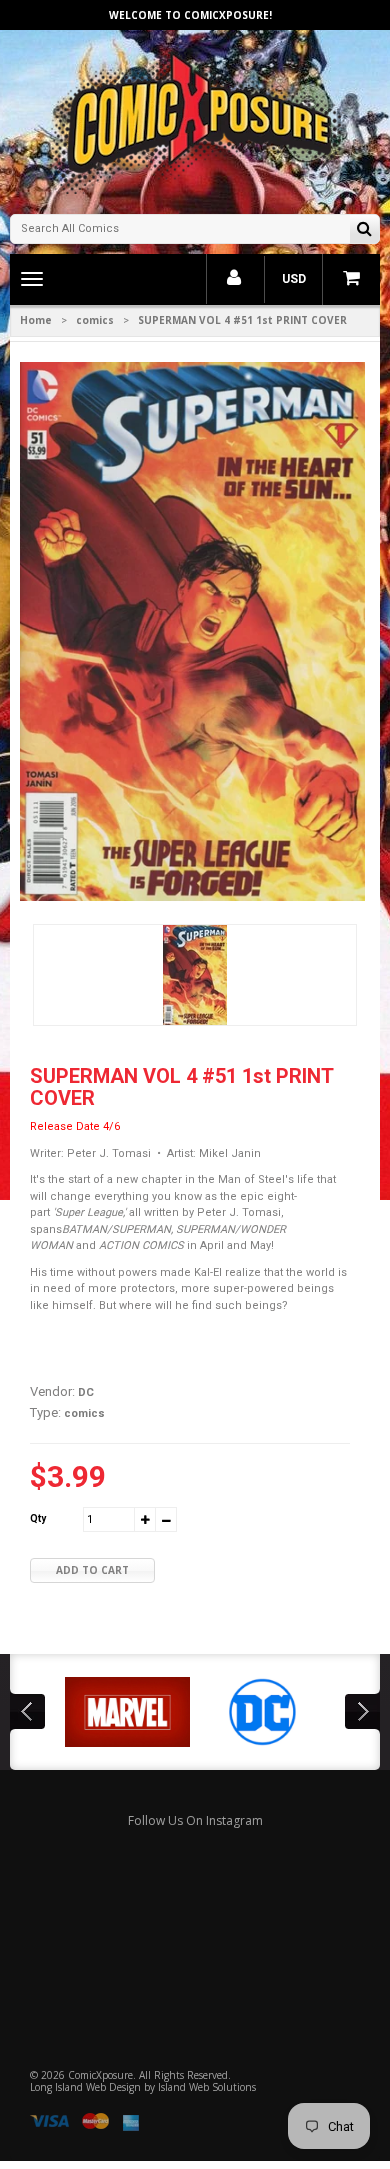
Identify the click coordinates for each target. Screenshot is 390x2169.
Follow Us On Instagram (195, 1820)
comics (95, 320)
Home (36, 320)
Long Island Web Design (85, 2087)
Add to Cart (92, 1570)
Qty (38, 1518)
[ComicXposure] (195, 119)
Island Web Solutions (207, 2087)
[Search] (364, 230)
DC (86, 1392)
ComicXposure (100, 2075)
